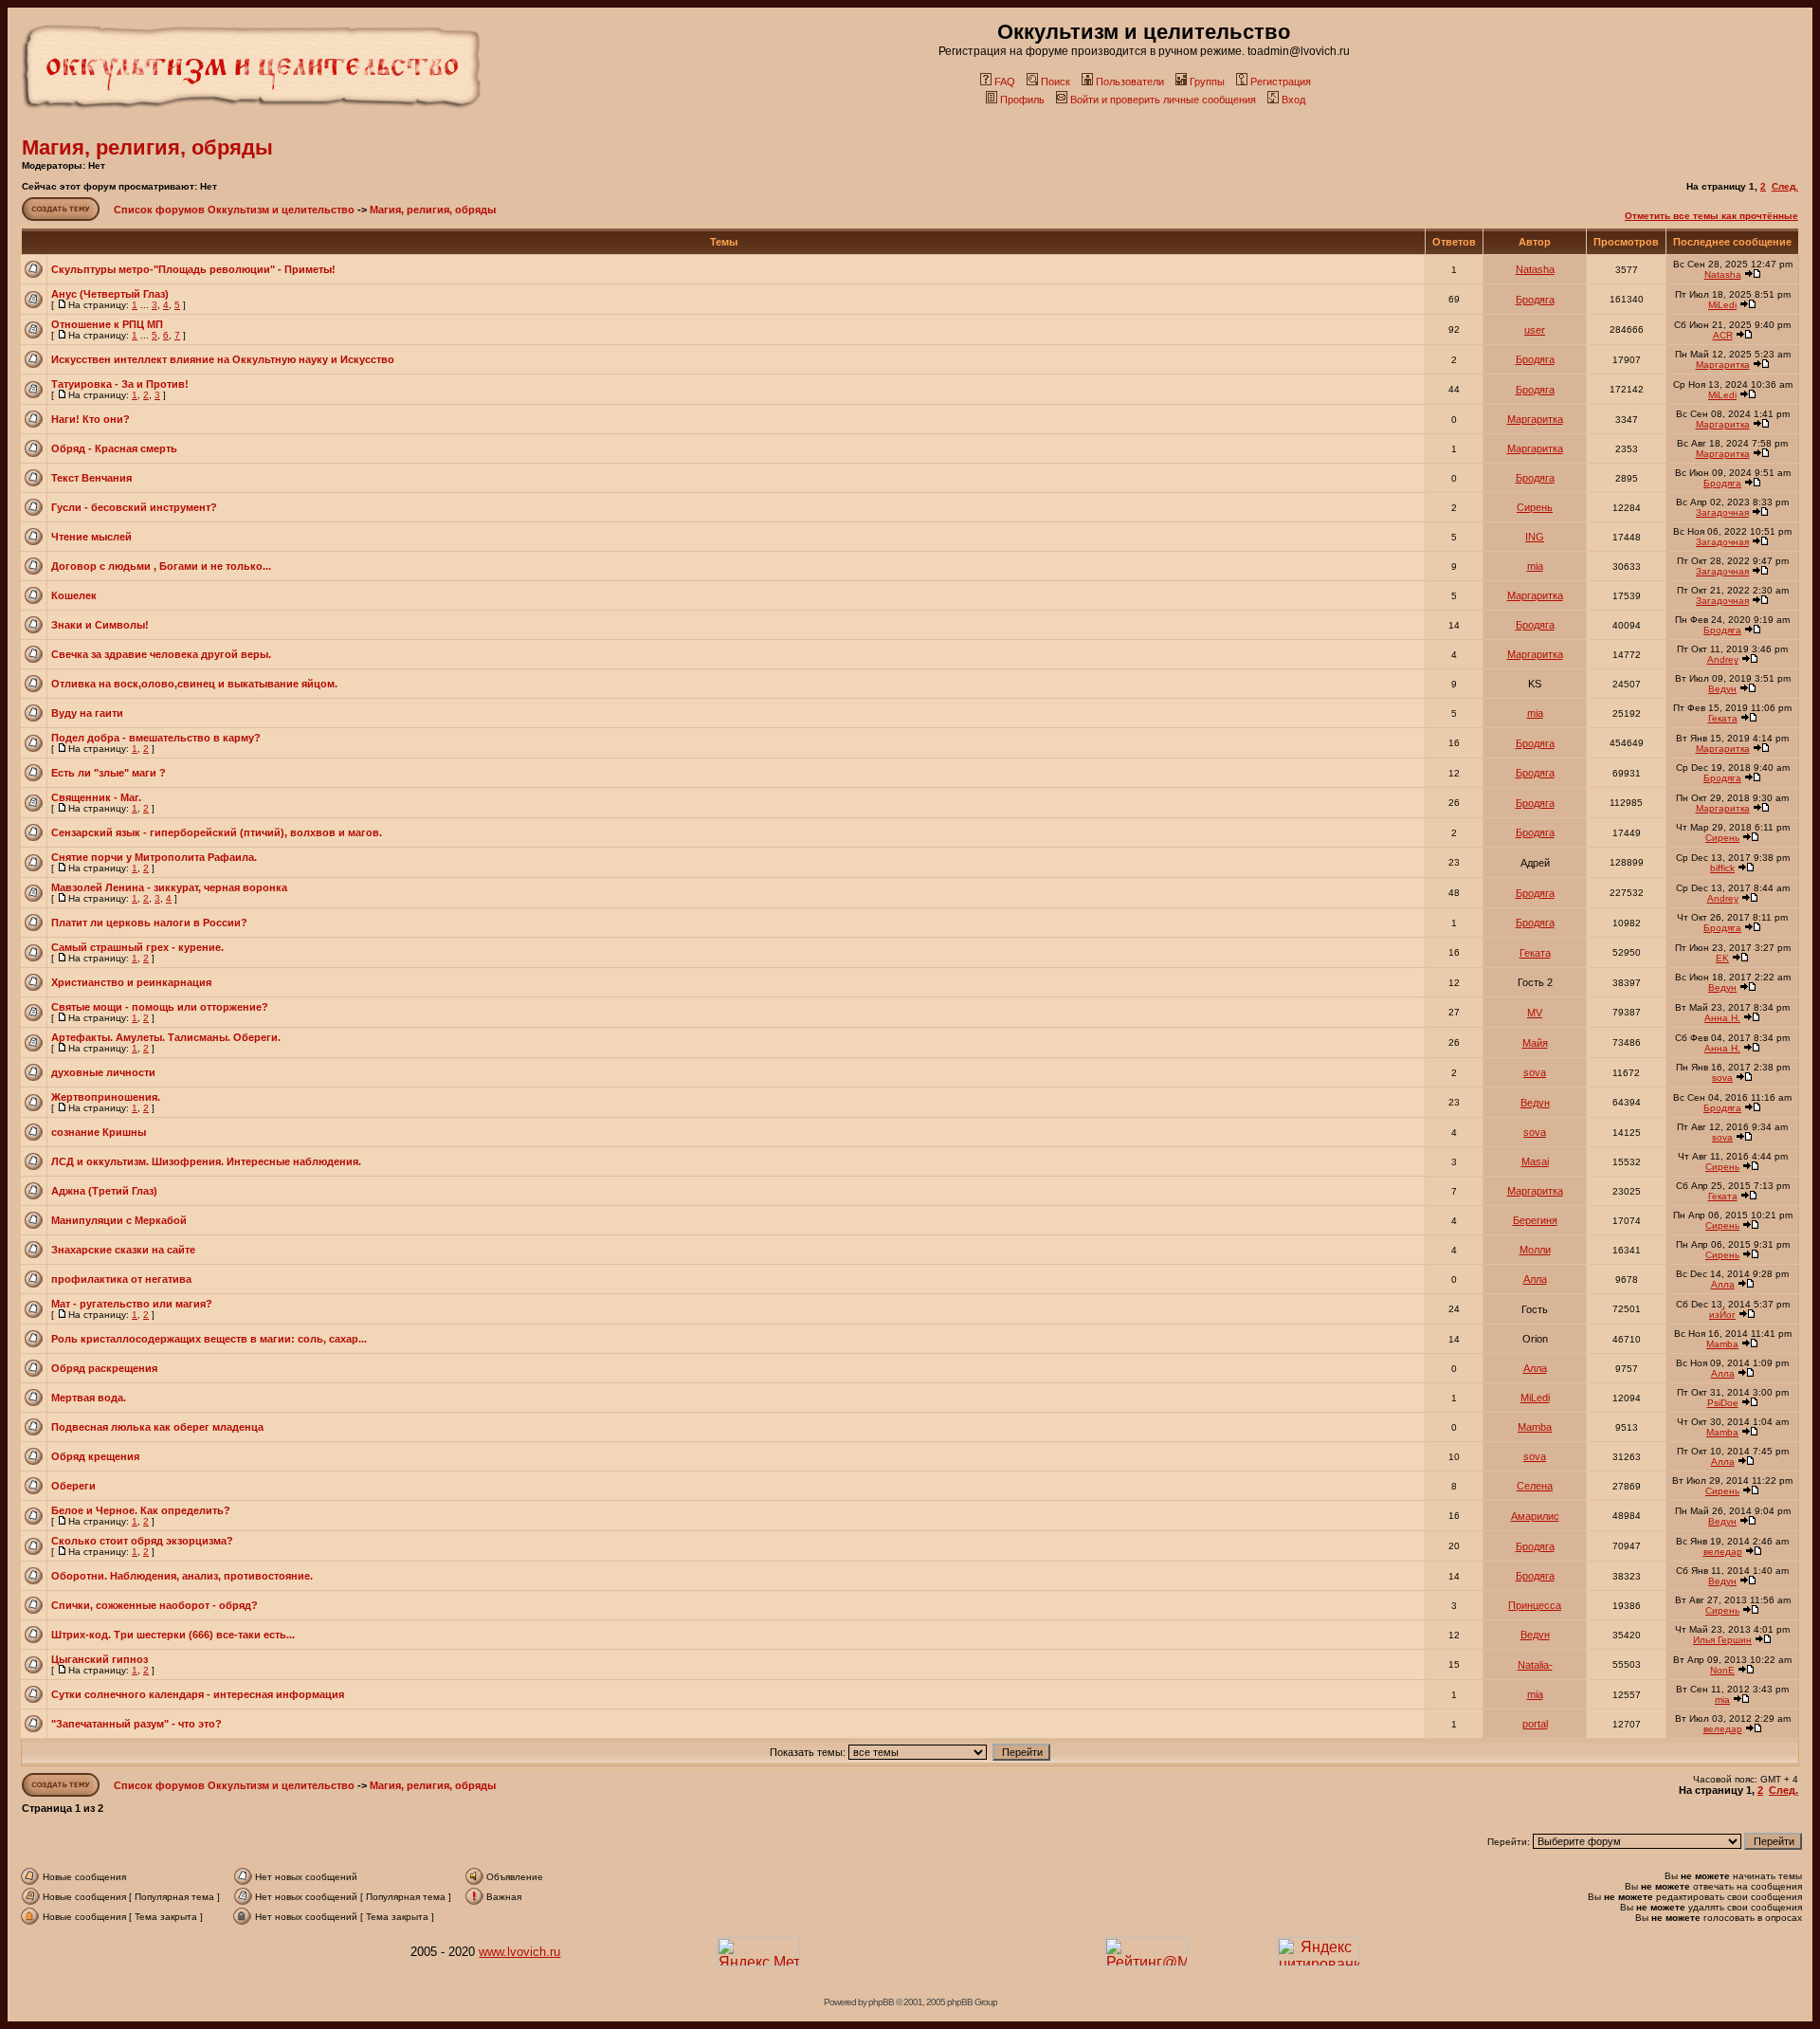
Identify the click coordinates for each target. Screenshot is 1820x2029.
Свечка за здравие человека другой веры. (161, 654)
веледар (1723, 1552)
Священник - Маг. (96, 797)
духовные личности (103, 1072)
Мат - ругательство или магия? (132, 1304)
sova (1535, 1072)
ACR (1723, 335)
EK (1722, 958)
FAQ (1005, 82)
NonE (1722, 1670)
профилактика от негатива (121, 1279)
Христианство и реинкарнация (131, 982)
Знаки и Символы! (100, 625)
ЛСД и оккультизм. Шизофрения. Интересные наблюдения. (206, 1161)
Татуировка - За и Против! (120, 384)
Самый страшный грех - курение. (137, 947)
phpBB (881, 2002)
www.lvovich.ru (519, 1952)
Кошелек (74, 595)
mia (1535, 566)
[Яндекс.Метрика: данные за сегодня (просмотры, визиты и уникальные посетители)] (758, 1952)
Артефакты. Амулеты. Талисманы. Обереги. (166, 1037)
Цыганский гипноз (100, 1659)
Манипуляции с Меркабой (119, 1220)
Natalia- (1535, 1665)
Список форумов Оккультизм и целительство (234, 210)
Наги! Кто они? (91, 419)
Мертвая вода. (89, 1398)
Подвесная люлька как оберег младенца (157, 1427)
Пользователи (1130, 82)
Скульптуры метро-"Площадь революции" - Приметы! (193, 269)
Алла (1535, 1279)
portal (1535, 1724)
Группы (1207, 82)
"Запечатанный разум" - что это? (136, 1724)
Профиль (1022, 100)
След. (1785, 186)
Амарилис (1535, 1516)
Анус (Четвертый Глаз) (110, 294)
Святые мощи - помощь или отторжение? (160, 1007)
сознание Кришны (99, 1132)
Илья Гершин (1722, 1640)
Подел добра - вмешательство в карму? (156, 738)
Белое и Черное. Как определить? (141, 1510)
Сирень (1535, 507)
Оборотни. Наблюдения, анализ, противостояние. (182, 1576)
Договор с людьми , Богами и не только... (161, 566)
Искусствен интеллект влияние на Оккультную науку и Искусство (223, 359)
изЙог (1722, 1315)
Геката (1723, 718)
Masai (1535, 1161)
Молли (1535, 1250)
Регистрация (1281, 82)
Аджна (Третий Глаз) (104, 1191)
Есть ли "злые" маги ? (109, 773)
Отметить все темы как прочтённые (1711, 216)
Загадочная (1722, 512)
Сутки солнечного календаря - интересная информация (198, 1694)
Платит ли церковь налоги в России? (149, 923)
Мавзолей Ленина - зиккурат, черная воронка (169, 887)
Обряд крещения (95, 1456)
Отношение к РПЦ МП (107, 324)
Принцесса (1535, 1605)
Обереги (73, 1486)
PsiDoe (1723, 1403)
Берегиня (1535, 1220)
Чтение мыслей (91, 537)
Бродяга (1535, 300)
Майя (1535, 1043)
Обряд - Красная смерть (114, 448)
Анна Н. (1722, 1018)
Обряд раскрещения (104, 1368)
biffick (1722, 868)
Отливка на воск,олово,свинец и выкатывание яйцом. (194, 684)
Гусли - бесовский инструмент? (134, 507)
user (1535, 330)
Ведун (1722, 689)
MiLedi (1722, 305)
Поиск (1056, 82)
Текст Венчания (91, 478)
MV (1535, 1013)
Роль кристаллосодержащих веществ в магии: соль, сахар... (209, 1339)
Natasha (1535, 269)
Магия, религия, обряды (147, 147)
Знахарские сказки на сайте (123, 1250)
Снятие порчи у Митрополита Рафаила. (154, 857)
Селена (1535, 1486)
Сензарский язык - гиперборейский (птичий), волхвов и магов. (217, 832)
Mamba (1722, 1344)
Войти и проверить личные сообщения (1163, 100)
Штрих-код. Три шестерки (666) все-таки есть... (173, 1635)
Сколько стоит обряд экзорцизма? (142, 1541)
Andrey (1723, 659)
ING (1535, 537)
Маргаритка (1723, 365)
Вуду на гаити (87, 713)
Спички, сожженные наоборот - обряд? (155, 1605)
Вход (1293, 100)
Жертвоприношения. (106, 1097)
